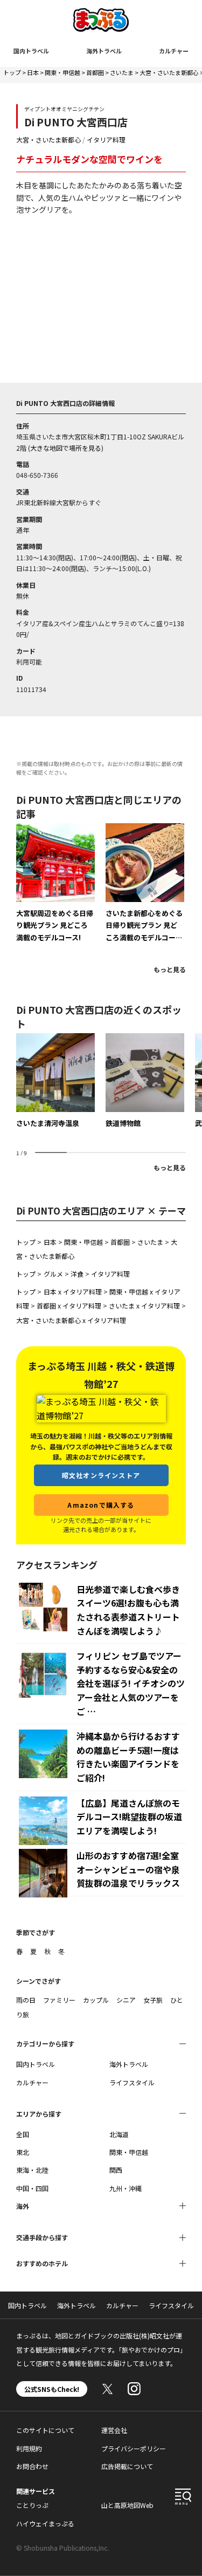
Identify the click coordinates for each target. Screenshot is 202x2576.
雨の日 (26, 2000)
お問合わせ (32, 2466)
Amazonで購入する (101, 1505)
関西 (116, 2170)
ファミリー (59, 2000)
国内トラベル (31, 51)
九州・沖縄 (126, 2188)
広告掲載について (127, 2466)
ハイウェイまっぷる (45, 2523)
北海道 (119, 2134)
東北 (23, 2152)
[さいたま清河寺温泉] (55, 1081)
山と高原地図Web (127, 2505)
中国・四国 (32, 2188)
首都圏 (95, 72)
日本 (33, 72)
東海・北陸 (32, 2170)
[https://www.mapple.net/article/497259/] (145, 883)
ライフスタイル (132, 2082)
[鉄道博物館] (145, 1081)
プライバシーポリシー (134, 2448)
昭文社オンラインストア (101, 1475)
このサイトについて (45, 2430)
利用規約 (29, 2448)
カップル (96, 2000)
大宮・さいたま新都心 (169, 72)
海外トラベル (104, 51)
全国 (23, 2134)
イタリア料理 (106, 140)
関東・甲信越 (62, 72)
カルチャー (174, 51)
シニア (126, 2000)
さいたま (122, 72)
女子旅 (153, 2000)
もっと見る (170, 969)
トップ (12, 72)
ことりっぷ (32, 2505)
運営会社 (114, 2430)
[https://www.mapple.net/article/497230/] (55, 883)
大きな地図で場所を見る (66, 448)
